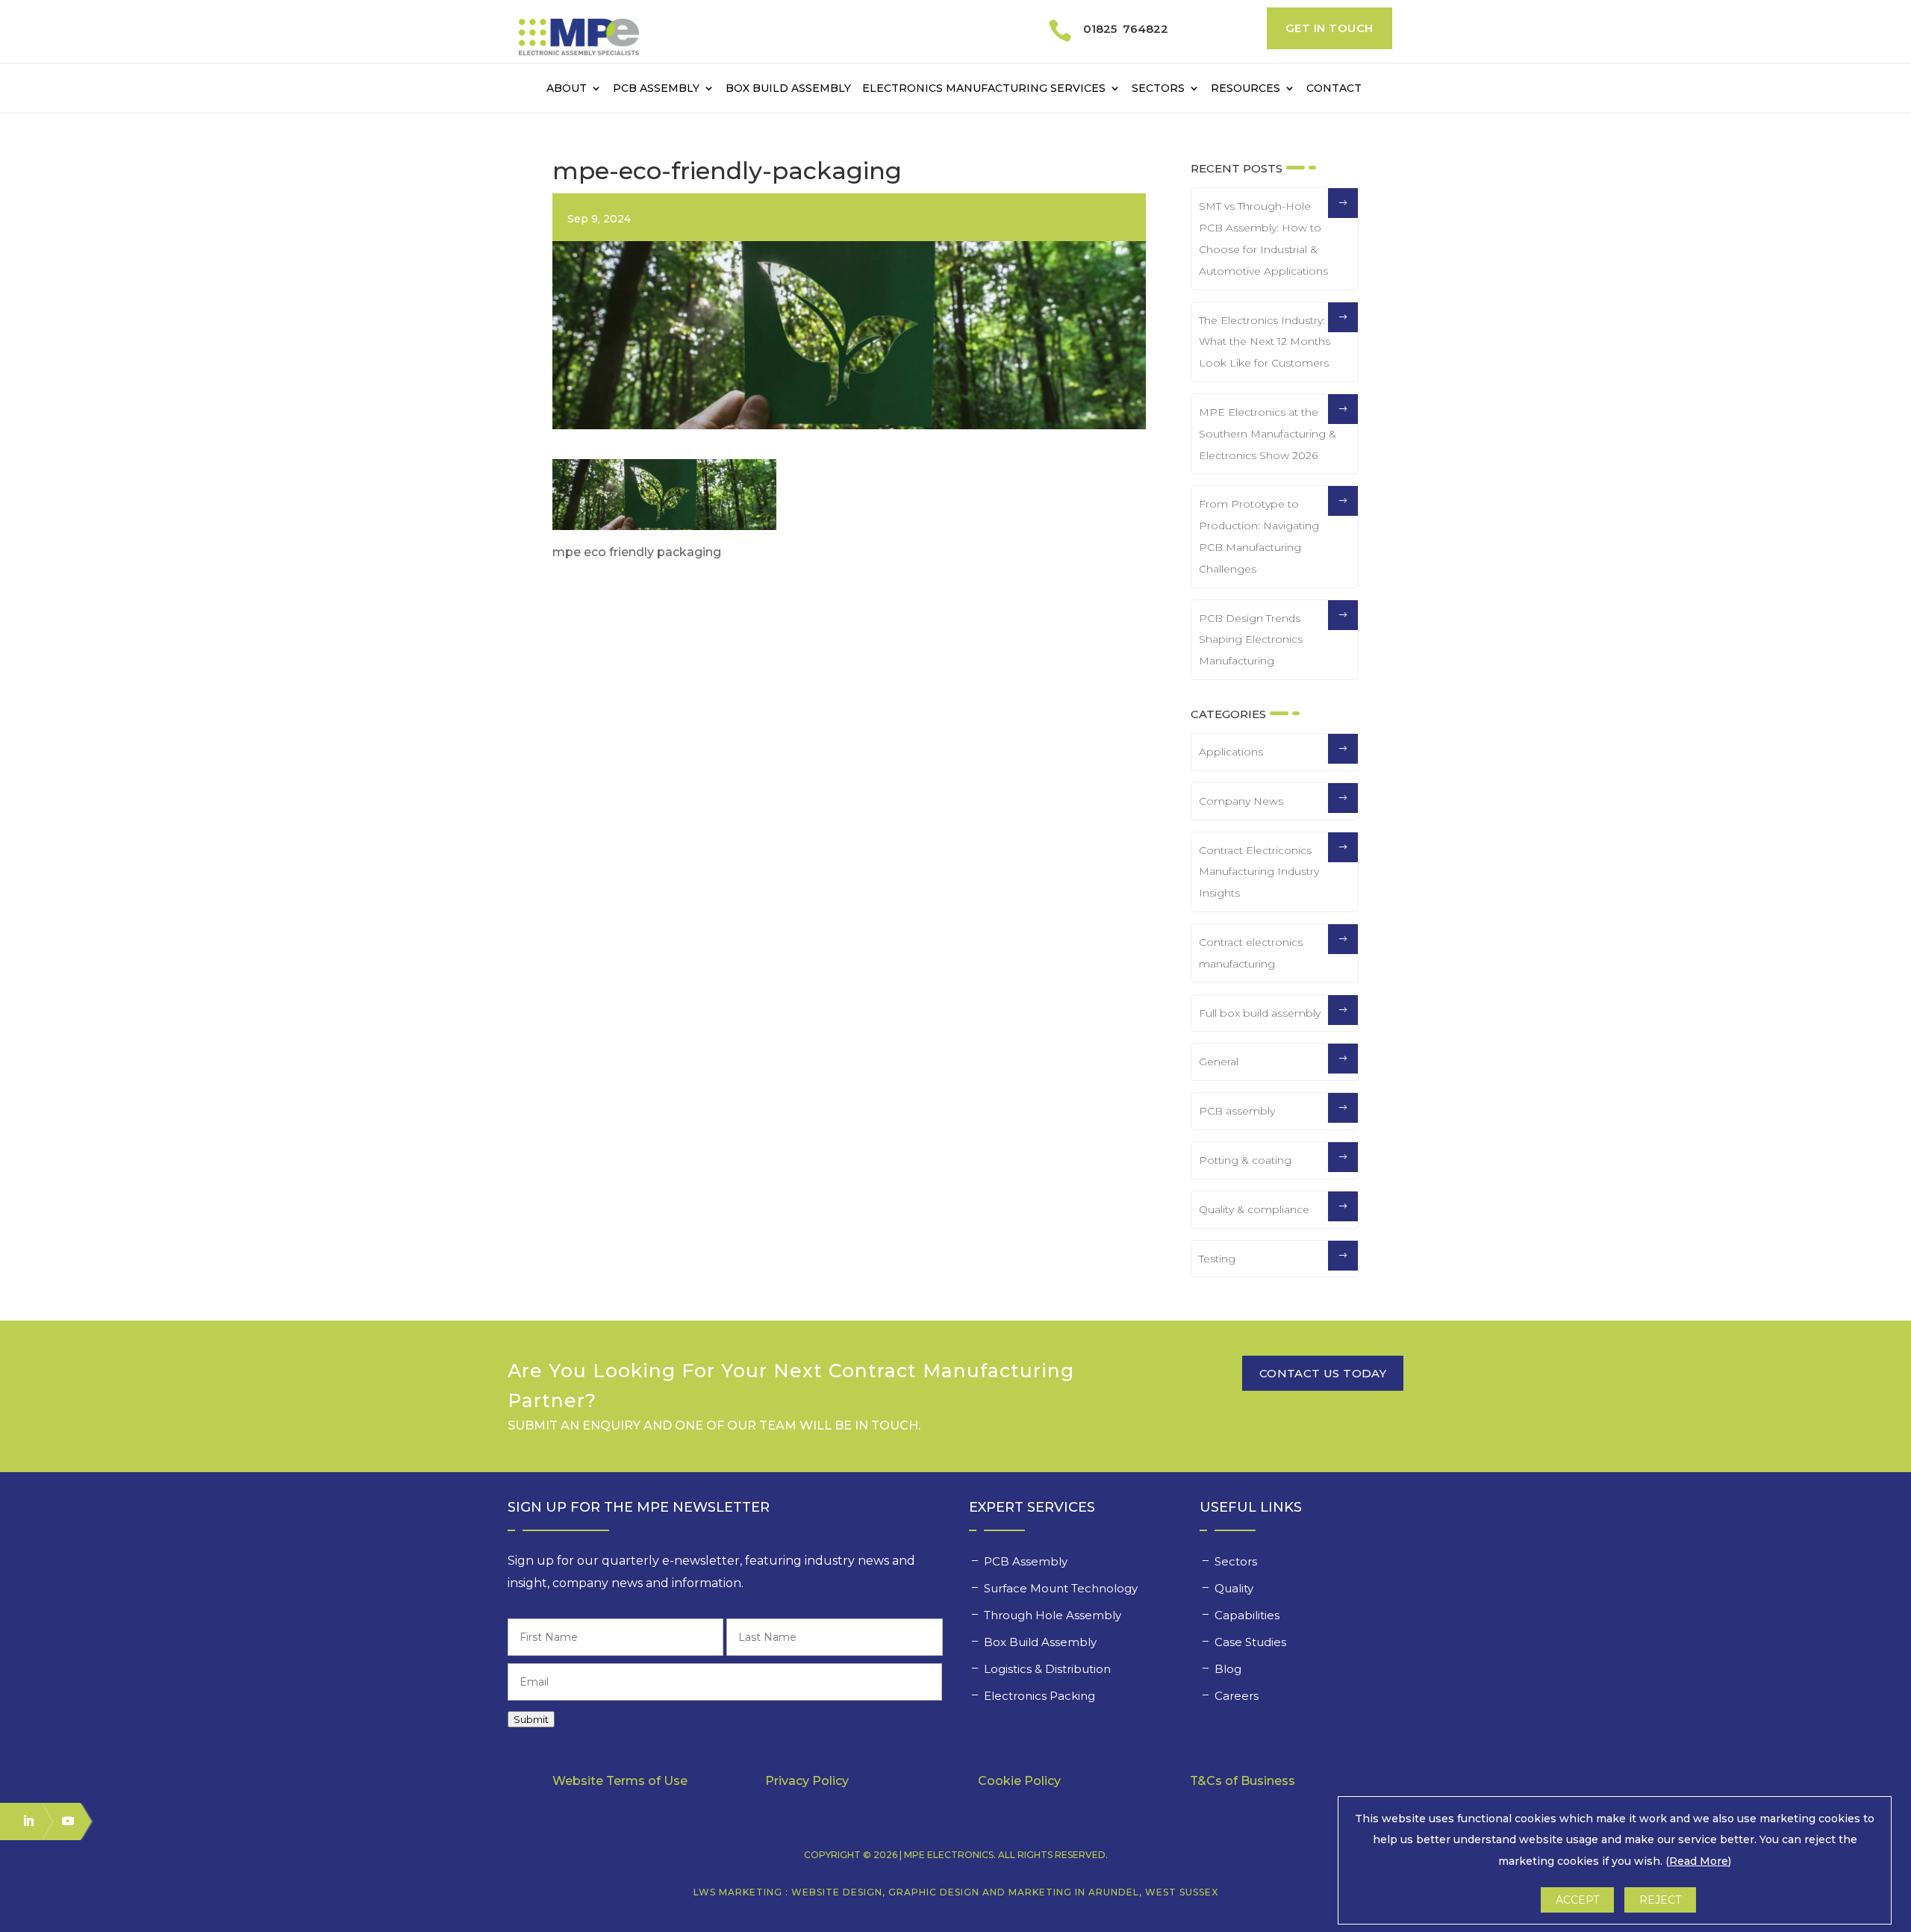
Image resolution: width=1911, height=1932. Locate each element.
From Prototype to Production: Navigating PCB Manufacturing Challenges (1259, 536)
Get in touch (1329, 28)
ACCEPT (1577, 1900)
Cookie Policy (1019, 1781)
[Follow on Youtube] (61, 1821)
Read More (1699, 1861)
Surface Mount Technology (1062, 1588)
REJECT (1660, 1900)
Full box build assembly (1260, 1013)
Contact (1334, 89)
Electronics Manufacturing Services (984, 89)
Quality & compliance (1254, 1209)
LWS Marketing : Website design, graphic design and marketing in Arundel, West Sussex (956, 1892)
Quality (1235, 1588)
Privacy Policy (807, 1781)
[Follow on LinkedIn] (22, 1821)
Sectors (1158, 89)
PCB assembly (1237, 1111)
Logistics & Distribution (1047, 1669)
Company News (1241, 801)
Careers (1238, 1696)
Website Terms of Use (620, 1781)
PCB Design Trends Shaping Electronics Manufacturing (1251, 640)
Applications (1231, 752)
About (567, 89)
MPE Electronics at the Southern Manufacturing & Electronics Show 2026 (1268, 434)
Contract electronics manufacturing (1251, 953)
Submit (531, 1719)
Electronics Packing (1041, 1696)
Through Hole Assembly (1054, 1615)
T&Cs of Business (1243, 1781)
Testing (1217, 1259)
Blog (1228, 1669)
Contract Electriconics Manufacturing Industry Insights (1259, 872)
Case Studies (1252, 1642)
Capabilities (1248, 1615)
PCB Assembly (656, 89)
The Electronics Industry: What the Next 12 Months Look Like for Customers (1265, 342)
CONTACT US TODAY (1323, 1373)
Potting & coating (1245, 1160)
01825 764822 (1126, 29)
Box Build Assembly (788, 89)
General (1219, 1062)
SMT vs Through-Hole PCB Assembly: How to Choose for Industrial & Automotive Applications (1263, 238)
